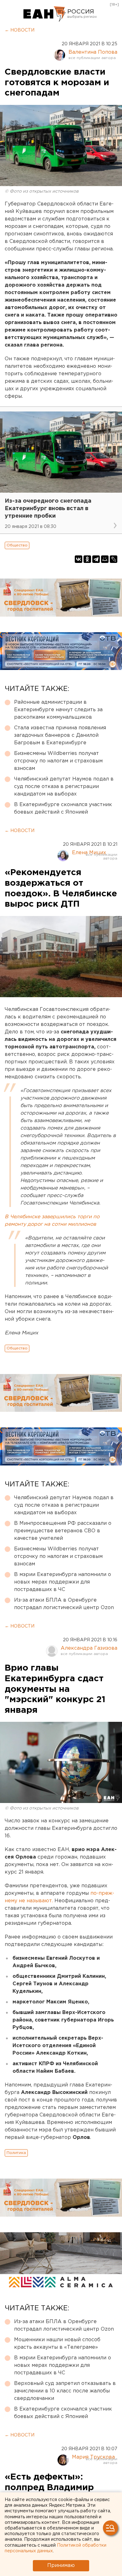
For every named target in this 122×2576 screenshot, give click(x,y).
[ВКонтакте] (79, 559)
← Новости (20, 30)
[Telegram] (96, 559)
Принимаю (61, 2566)
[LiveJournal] (114, 559)
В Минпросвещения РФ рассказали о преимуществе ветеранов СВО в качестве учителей (63, 1531)
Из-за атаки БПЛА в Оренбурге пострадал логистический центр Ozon (64, 1604)
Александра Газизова (89, 1648)
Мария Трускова (93, 2457)
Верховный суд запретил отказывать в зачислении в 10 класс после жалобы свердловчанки (65, 2391)
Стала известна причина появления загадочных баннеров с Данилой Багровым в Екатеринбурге (60, 735)
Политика (16, 2153)
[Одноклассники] (87, 559)
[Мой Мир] (105, 559)
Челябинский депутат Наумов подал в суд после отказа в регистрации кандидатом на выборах (64, 787)
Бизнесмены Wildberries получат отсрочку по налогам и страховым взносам (58, 761)
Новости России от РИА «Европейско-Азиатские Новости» (45, 14)
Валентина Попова (93, 52)
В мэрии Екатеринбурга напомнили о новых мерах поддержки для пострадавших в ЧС (63, 1582)
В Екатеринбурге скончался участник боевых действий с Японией (63, 808)
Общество (17, 545)
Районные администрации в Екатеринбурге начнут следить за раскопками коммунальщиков (58, 710)
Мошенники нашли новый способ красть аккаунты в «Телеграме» (57, 2344)
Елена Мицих (89, 853)
